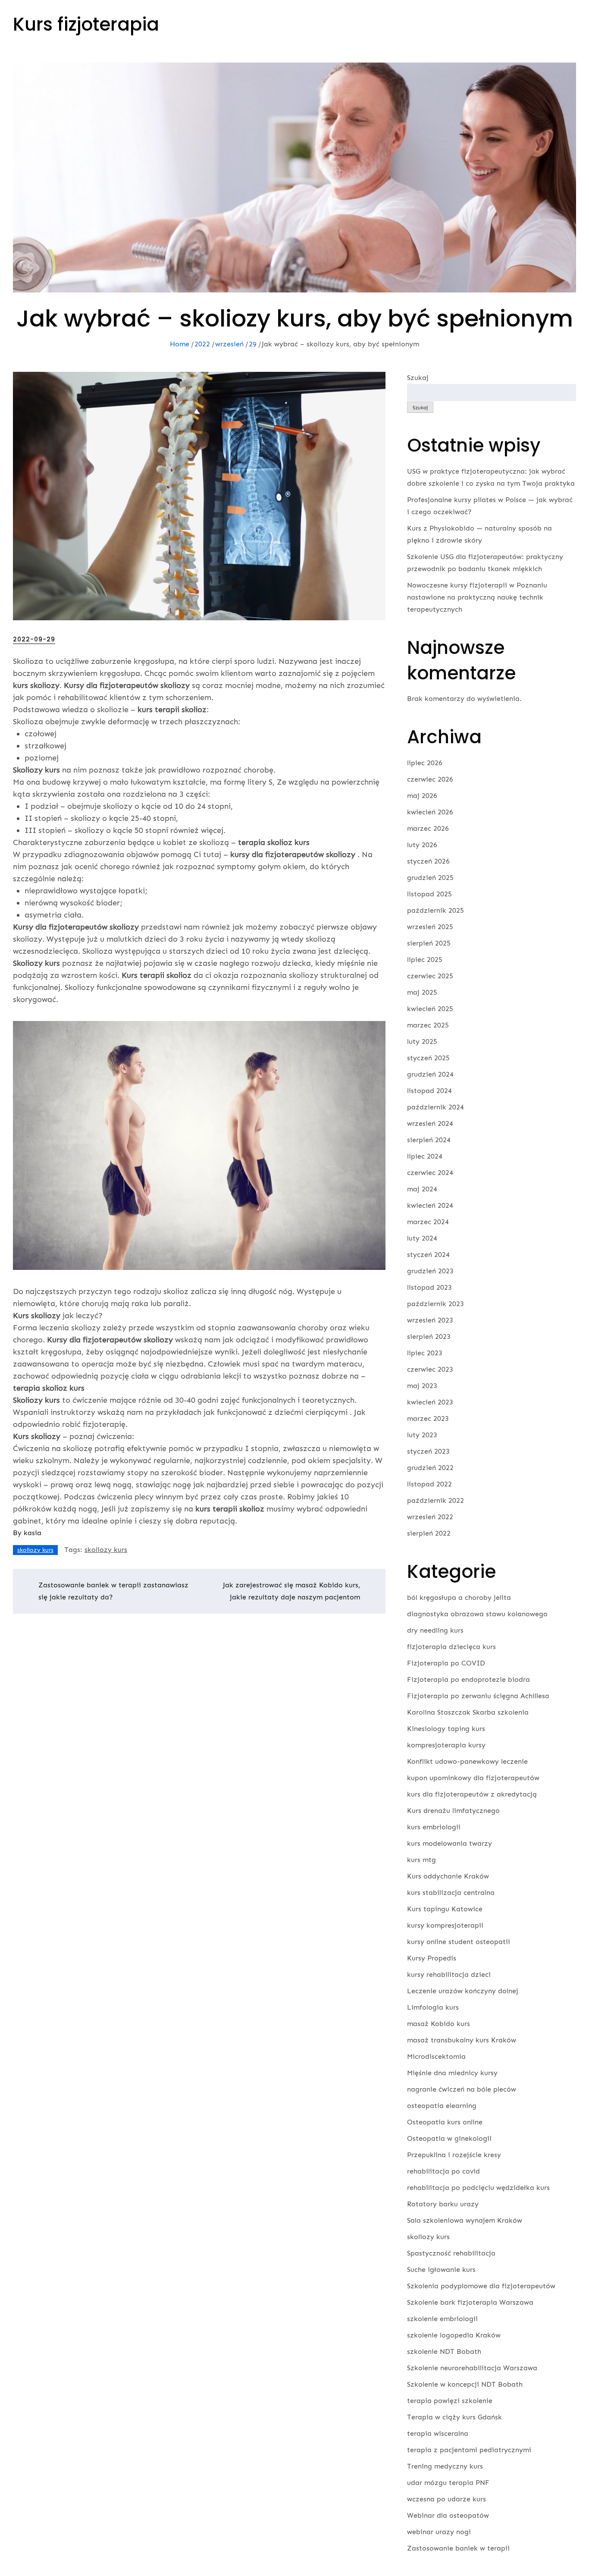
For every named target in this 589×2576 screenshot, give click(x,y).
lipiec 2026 (425, 763)
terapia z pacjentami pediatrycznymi (469, 2450)
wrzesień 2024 (430, 1123)
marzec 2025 (428, 1025)
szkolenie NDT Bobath (444, 2351)
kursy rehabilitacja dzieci (449, 1974)
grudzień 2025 (430, 878)
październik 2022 (435, 1500)
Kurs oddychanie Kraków (448, 1876)
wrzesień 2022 (430, 1517)
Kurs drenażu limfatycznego (453, 1811)
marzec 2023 (428, 1418)
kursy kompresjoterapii (445, 1925)
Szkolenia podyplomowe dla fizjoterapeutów (481, 2286)
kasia (33, 1533)
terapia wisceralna (438, 2433)
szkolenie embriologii (442, 2319)
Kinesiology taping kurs (446, 1729)
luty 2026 (422, 845)
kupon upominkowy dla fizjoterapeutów (473, 1778)
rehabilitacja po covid (443, 2171)
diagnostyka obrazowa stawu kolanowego (477, 1614)
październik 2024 (435, 1107)
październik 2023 (435, 1304)
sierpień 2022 (429, 1533)
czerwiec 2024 (430, 1173)
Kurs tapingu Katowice (445, 1909)
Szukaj (418, 378)
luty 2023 (422, 1435)
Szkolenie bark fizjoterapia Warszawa (470, 2302)
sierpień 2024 (429, 1140)
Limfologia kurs (433, 2007)
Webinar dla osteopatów (448, 2515)
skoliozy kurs (35, 1550)
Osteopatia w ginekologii (449, 2138)
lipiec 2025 (425, 960)
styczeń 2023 (428, 1451)
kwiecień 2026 (430, 812)
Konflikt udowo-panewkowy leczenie (467, 1761)
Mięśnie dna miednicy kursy (452, 2073)
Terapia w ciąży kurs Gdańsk (454, 2417)
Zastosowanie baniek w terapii (458, 2548)
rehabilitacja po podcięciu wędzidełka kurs (478, 2188)
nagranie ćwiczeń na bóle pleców (462, 2089)
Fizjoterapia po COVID (446, 1663)
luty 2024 (422, 1238)
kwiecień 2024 (430, 1205)
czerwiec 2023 (430, 1369)
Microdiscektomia (436, 2056)
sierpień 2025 (429, 943)
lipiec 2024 (425, 1156)
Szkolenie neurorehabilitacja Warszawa (472, 2368)
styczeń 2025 (428, 1058)
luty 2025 (422, 1041)
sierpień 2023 (429, 1337)
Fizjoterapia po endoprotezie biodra (468, 1679)
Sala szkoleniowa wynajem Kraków (465, 2220)
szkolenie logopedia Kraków (454, 2335)
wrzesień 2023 (430, 1320)
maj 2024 (422, 1189)
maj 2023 (422, 1386)
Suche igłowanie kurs (441, 2270)
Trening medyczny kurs (445, 2466)
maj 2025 (422, 992)
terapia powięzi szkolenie (450, 2401)
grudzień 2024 (430, 1074)
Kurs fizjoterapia (86, 24)
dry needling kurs (435, 1630)
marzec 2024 (428, 1222)
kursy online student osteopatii (459, 1942)
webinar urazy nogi (439, 2532)
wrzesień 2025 (430, 927)
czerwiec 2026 (430, 779)
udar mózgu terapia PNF (448, 2483)
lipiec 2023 (425, 1353)
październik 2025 (435, 910)
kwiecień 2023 (430, 1402)
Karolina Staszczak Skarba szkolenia (468, 1712)
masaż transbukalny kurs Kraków (462, 2040)
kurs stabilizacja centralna (451, 1893)
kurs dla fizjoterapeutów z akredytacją (472, 1794)
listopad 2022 (429, 1484)
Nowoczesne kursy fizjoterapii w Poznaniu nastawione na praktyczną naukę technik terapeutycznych (477, 597)
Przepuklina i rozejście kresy (454, 2155)
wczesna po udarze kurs (446, 2499)
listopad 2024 (429, 1091)
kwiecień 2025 (430, 1009)
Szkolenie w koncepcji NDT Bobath (465, 2384)
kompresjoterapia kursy (446, 1745)
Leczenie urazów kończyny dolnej (463, 1991)
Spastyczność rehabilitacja (451, 2253)
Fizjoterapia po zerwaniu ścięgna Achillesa (478, 1696)
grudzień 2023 (430, 1271)
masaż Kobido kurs (439, 2024)
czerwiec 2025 (430, 976)
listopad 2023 (429, 1287)
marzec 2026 (428, 828)
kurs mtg (421, 1860)
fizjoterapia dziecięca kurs (451, 1647)
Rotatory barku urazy (443, 2204)
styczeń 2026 (428, 861)
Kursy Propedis (432, 1958)
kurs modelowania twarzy (450, 1843)
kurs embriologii (434, 1827)
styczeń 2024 (428, 1255)
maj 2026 (422, 796)
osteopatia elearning (442, 2106)
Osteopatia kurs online (445, 2122)
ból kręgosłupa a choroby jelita (459, 1597)
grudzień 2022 (430, 1468)
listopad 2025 (429, 894)
